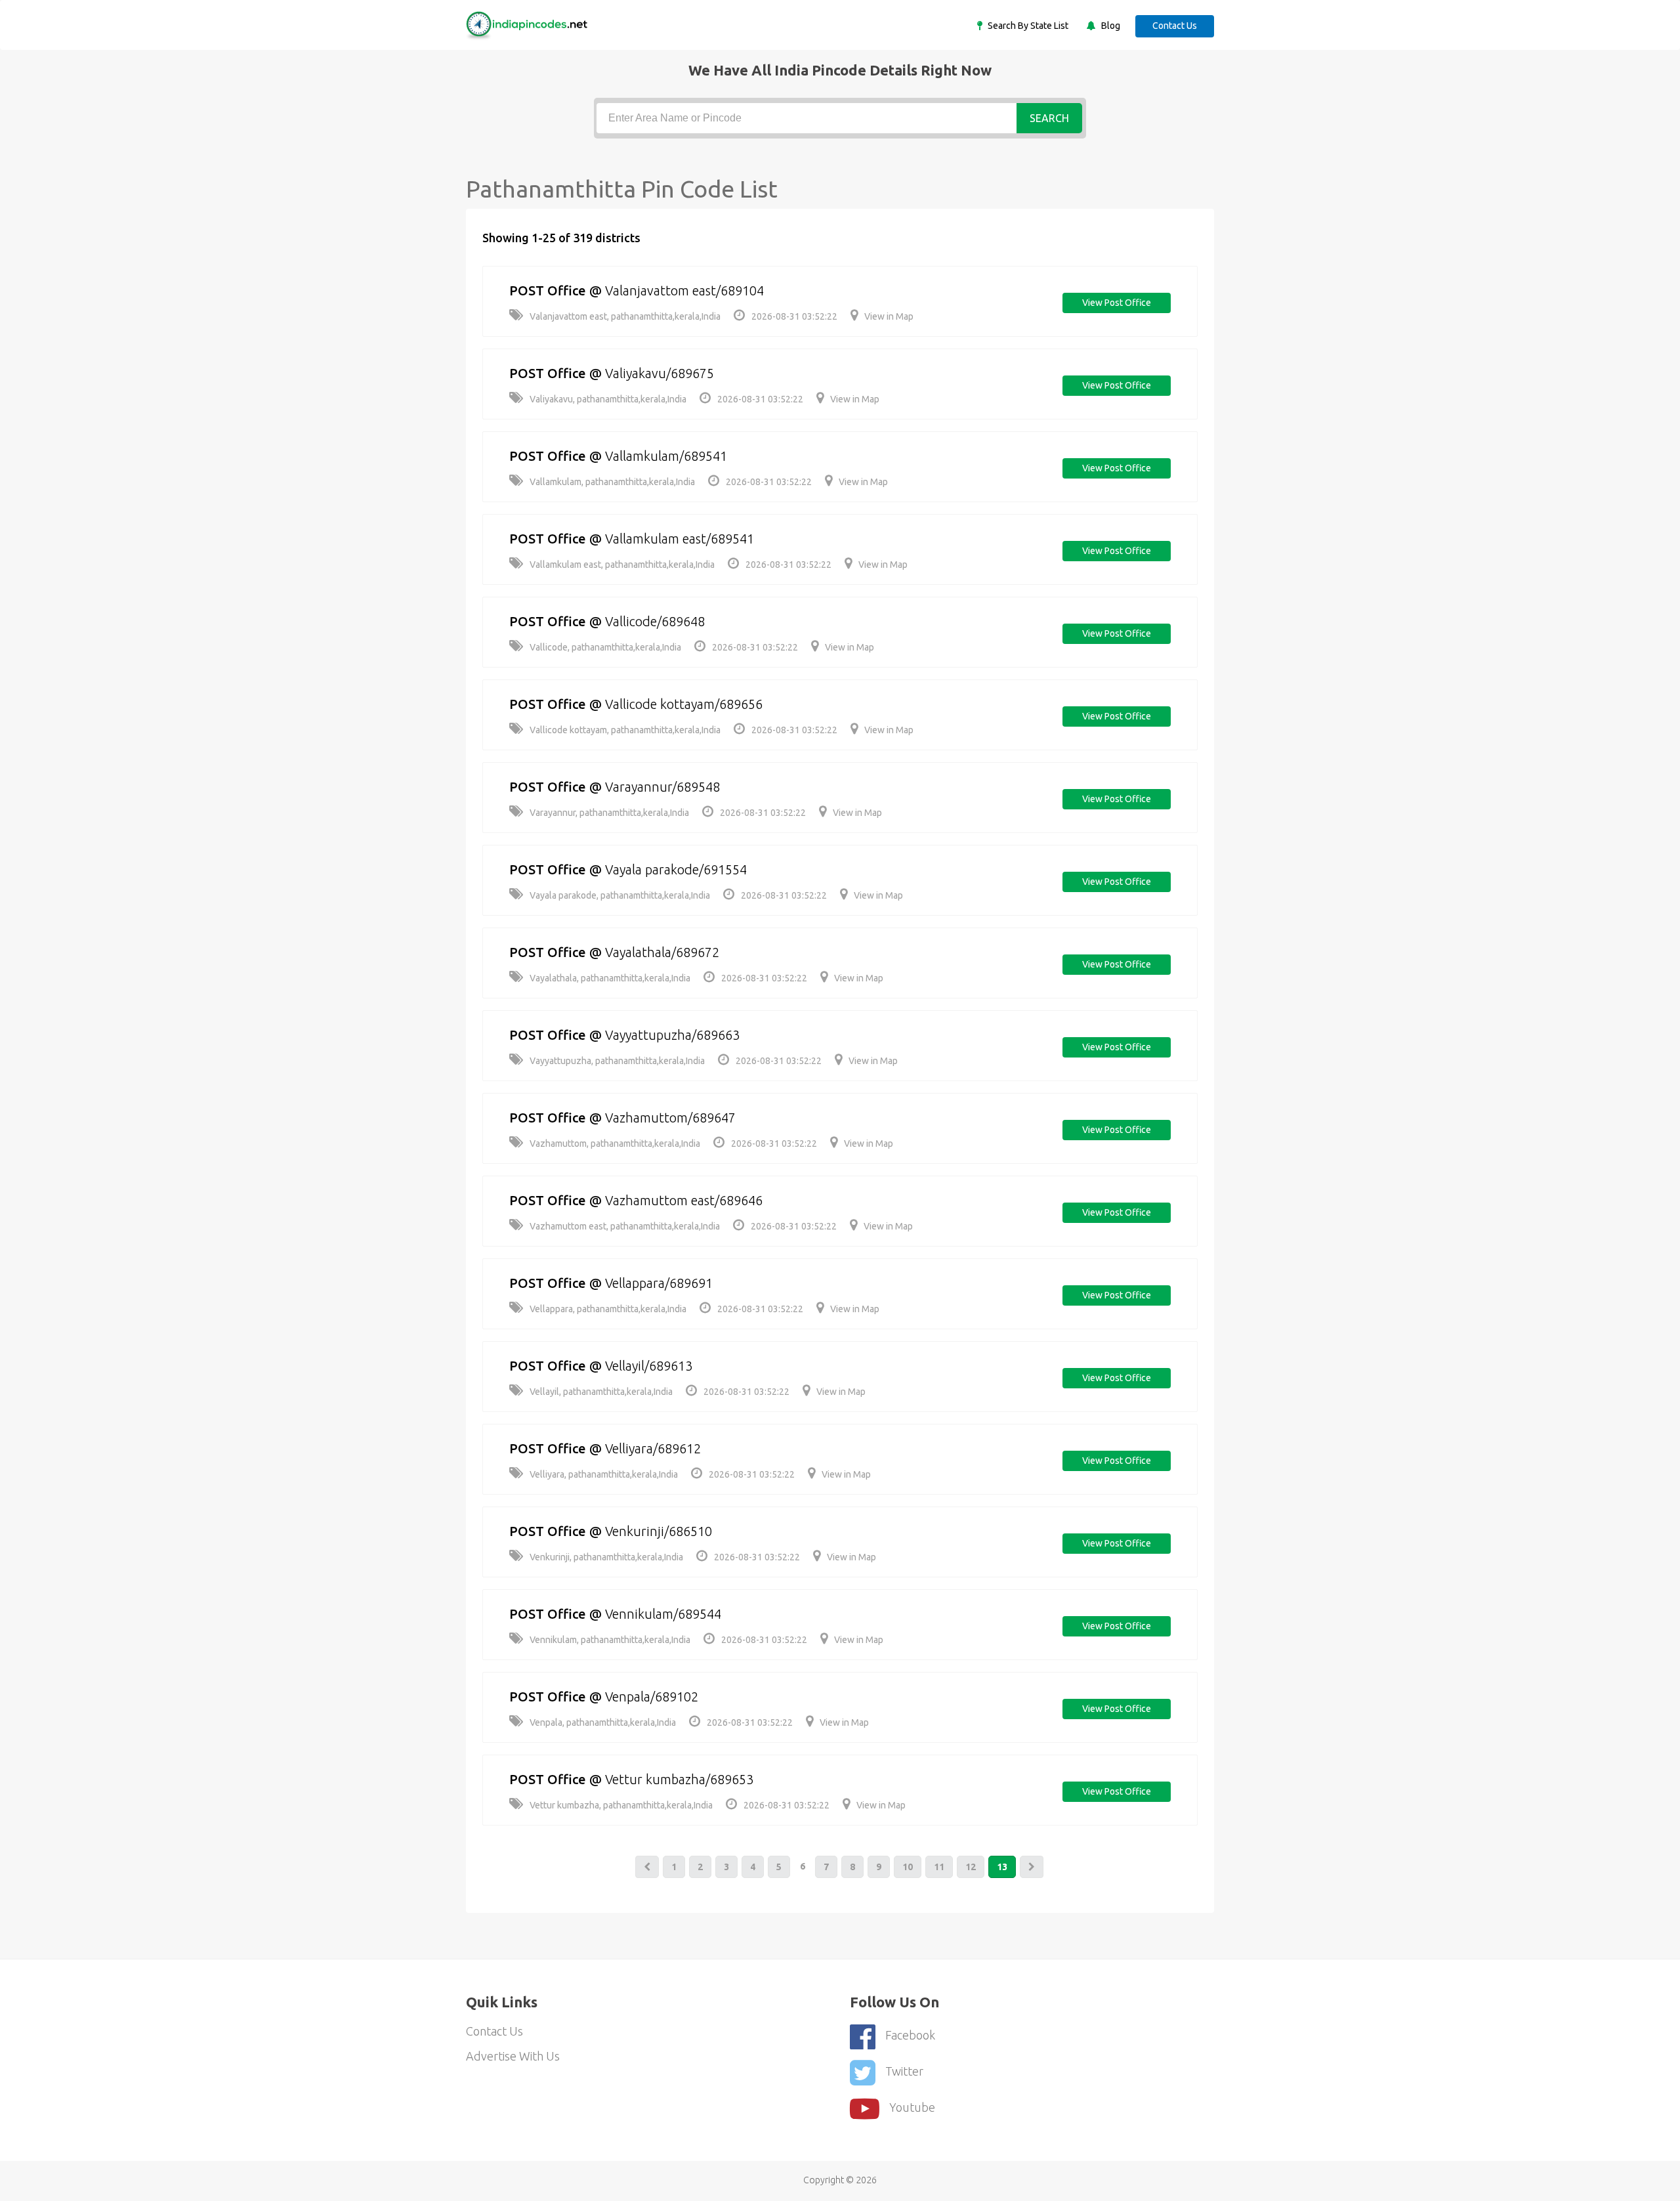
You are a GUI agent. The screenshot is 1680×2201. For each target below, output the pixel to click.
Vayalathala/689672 (662, 952)
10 (908, 1867)
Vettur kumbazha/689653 (679, 1779)
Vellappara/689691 (659, 1283)
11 (939, 1867)
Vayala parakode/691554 (676, 869)
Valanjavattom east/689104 (684, 290)
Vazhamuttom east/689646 (684, 1200)
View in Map (889, 316)
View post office (1117, 303)
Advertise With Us (513, 2056)
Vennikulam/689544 (663, 1614)
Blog (1110, 26)
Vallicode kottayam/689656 (684, 704)
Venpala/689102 (652, 1697)
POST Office (548, 290)
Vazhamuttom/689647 (670, 1118)
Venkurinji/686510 (659, 1531)
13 (1002, 1867)
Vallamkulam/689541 (666, 456)
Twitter (904, 2071)
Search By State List (1027, 26)
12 (971, 1867)
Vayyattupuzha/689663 (672, 1035)
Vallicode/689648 (655, 621)
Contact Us (1175, 26)
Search (1049, 118)
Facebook (910, 2035)
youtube (912, 2107)
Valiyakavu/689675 (660, 373)
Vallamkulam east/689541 (680, 539)
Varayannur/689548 (662, 787)
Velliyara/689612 (653, 1448)
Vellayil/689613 (649, 1366)
